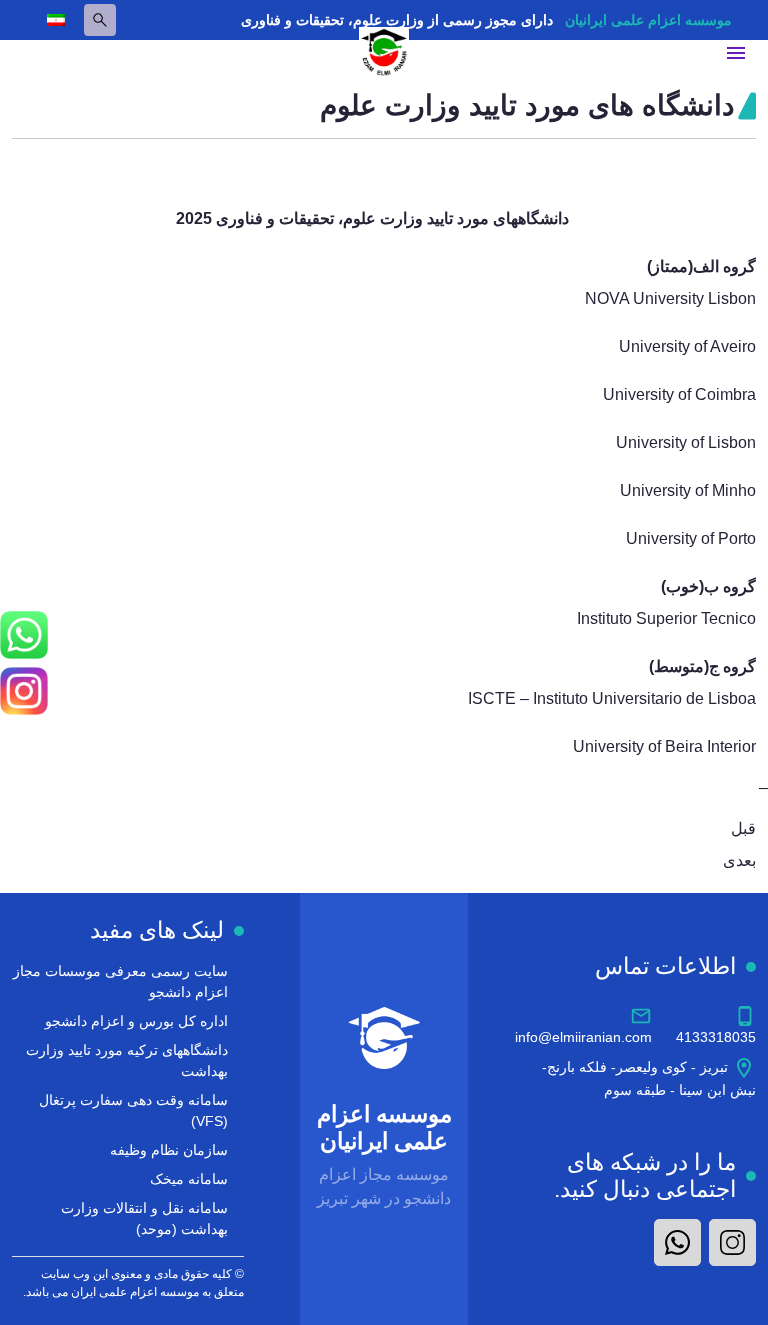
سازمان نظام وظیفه (169, 1150)
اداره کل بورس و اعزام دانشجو (136, 1021)
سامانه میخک (189, 1179)
